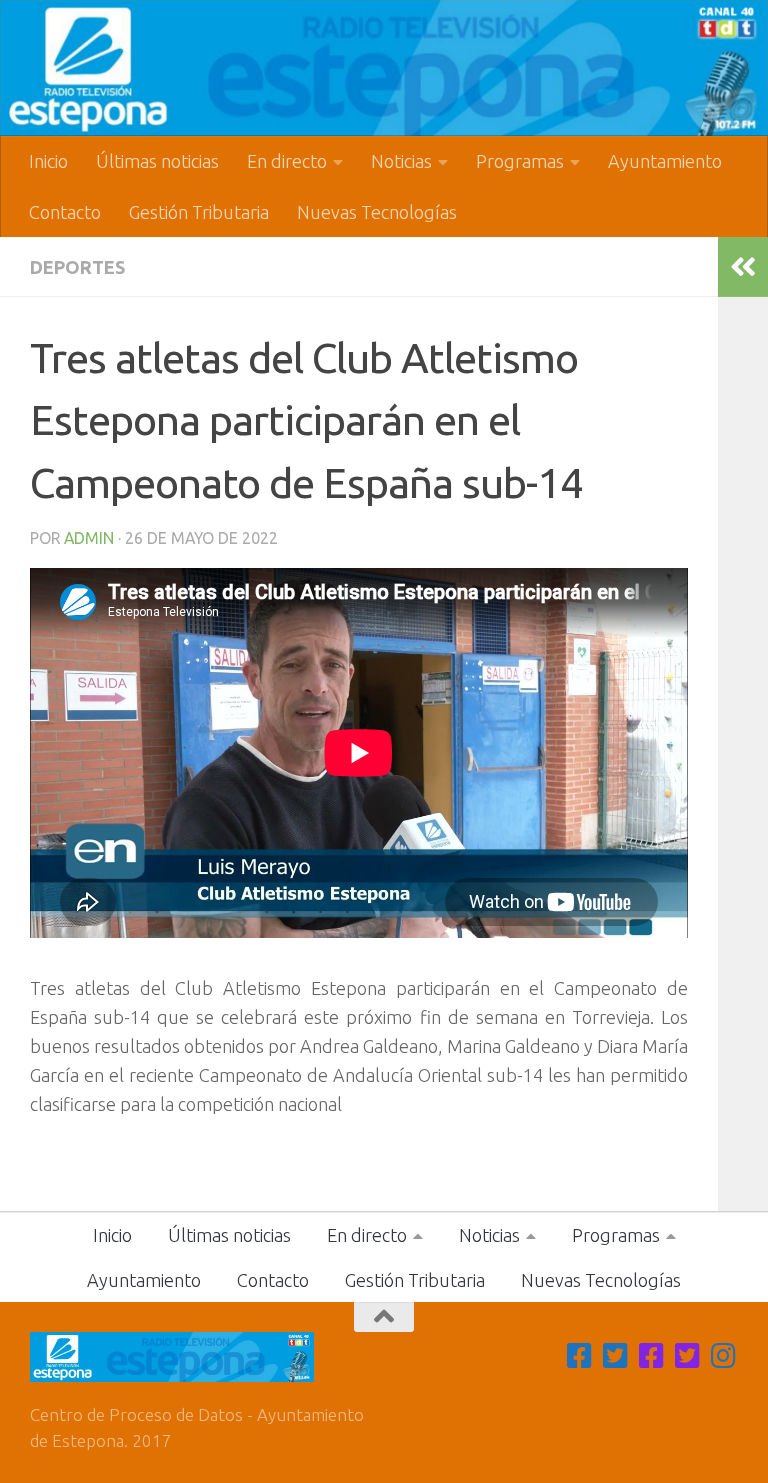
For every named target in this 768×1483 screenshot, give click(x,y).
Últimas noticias (157, 161)
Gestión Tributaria (199, 212)
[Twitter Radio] (688, 1356)
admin (89, 538)
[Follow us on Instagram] (724, 1356)
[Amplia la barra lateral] (743, 267)
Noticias (401, 161)
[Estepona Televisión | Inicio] (384, 68)
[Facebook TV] (580, 1356)
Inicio (48, 161)
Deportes (77, 267)
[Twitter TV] (616, 1356)
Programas (520, 161)
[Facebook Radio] (652, 1356)
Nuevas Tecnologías (377, 212)
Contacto (65, 212)
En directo (287, 161)
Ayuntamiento (665, 161)
